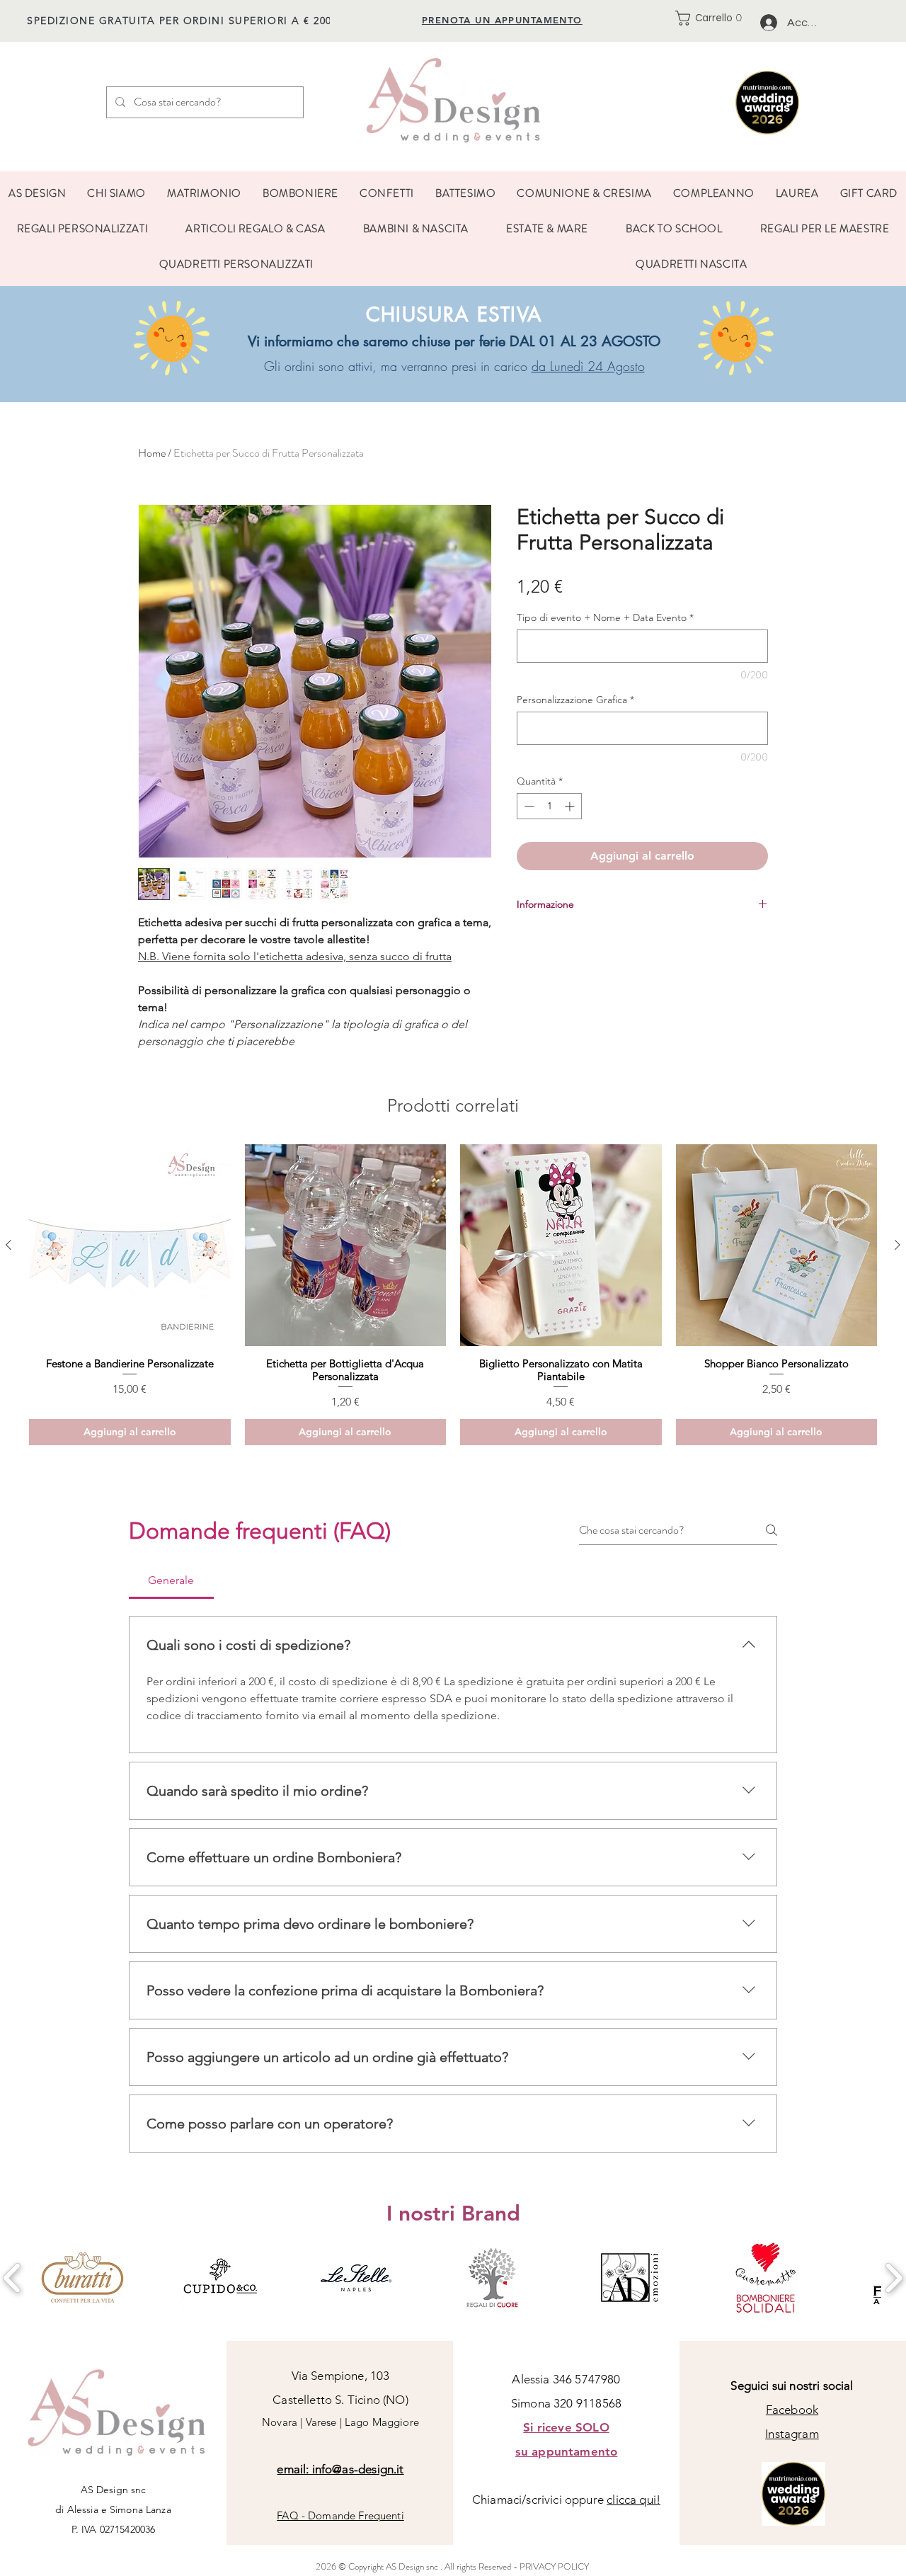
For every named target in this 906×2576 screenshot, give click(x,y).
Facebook (792, 2410)
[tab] (171, 1580)
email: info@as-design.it (340, 2469)
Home (152, 453)
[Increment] (571, 806)
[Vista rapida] (130, 1245)
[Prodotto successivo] (898, 1245)
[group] (453, 1295)
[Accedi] (768, 23)
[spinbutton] (549, 806)
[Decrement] (528, 806)
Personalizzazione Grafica (575, 700)
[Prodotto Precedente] (8, 1245)
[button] (713, 18)
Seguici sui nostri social (792, 2386)
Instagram (792, 2434)
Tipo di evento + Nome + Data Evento (605, 618)
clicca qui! (633, 2500)
